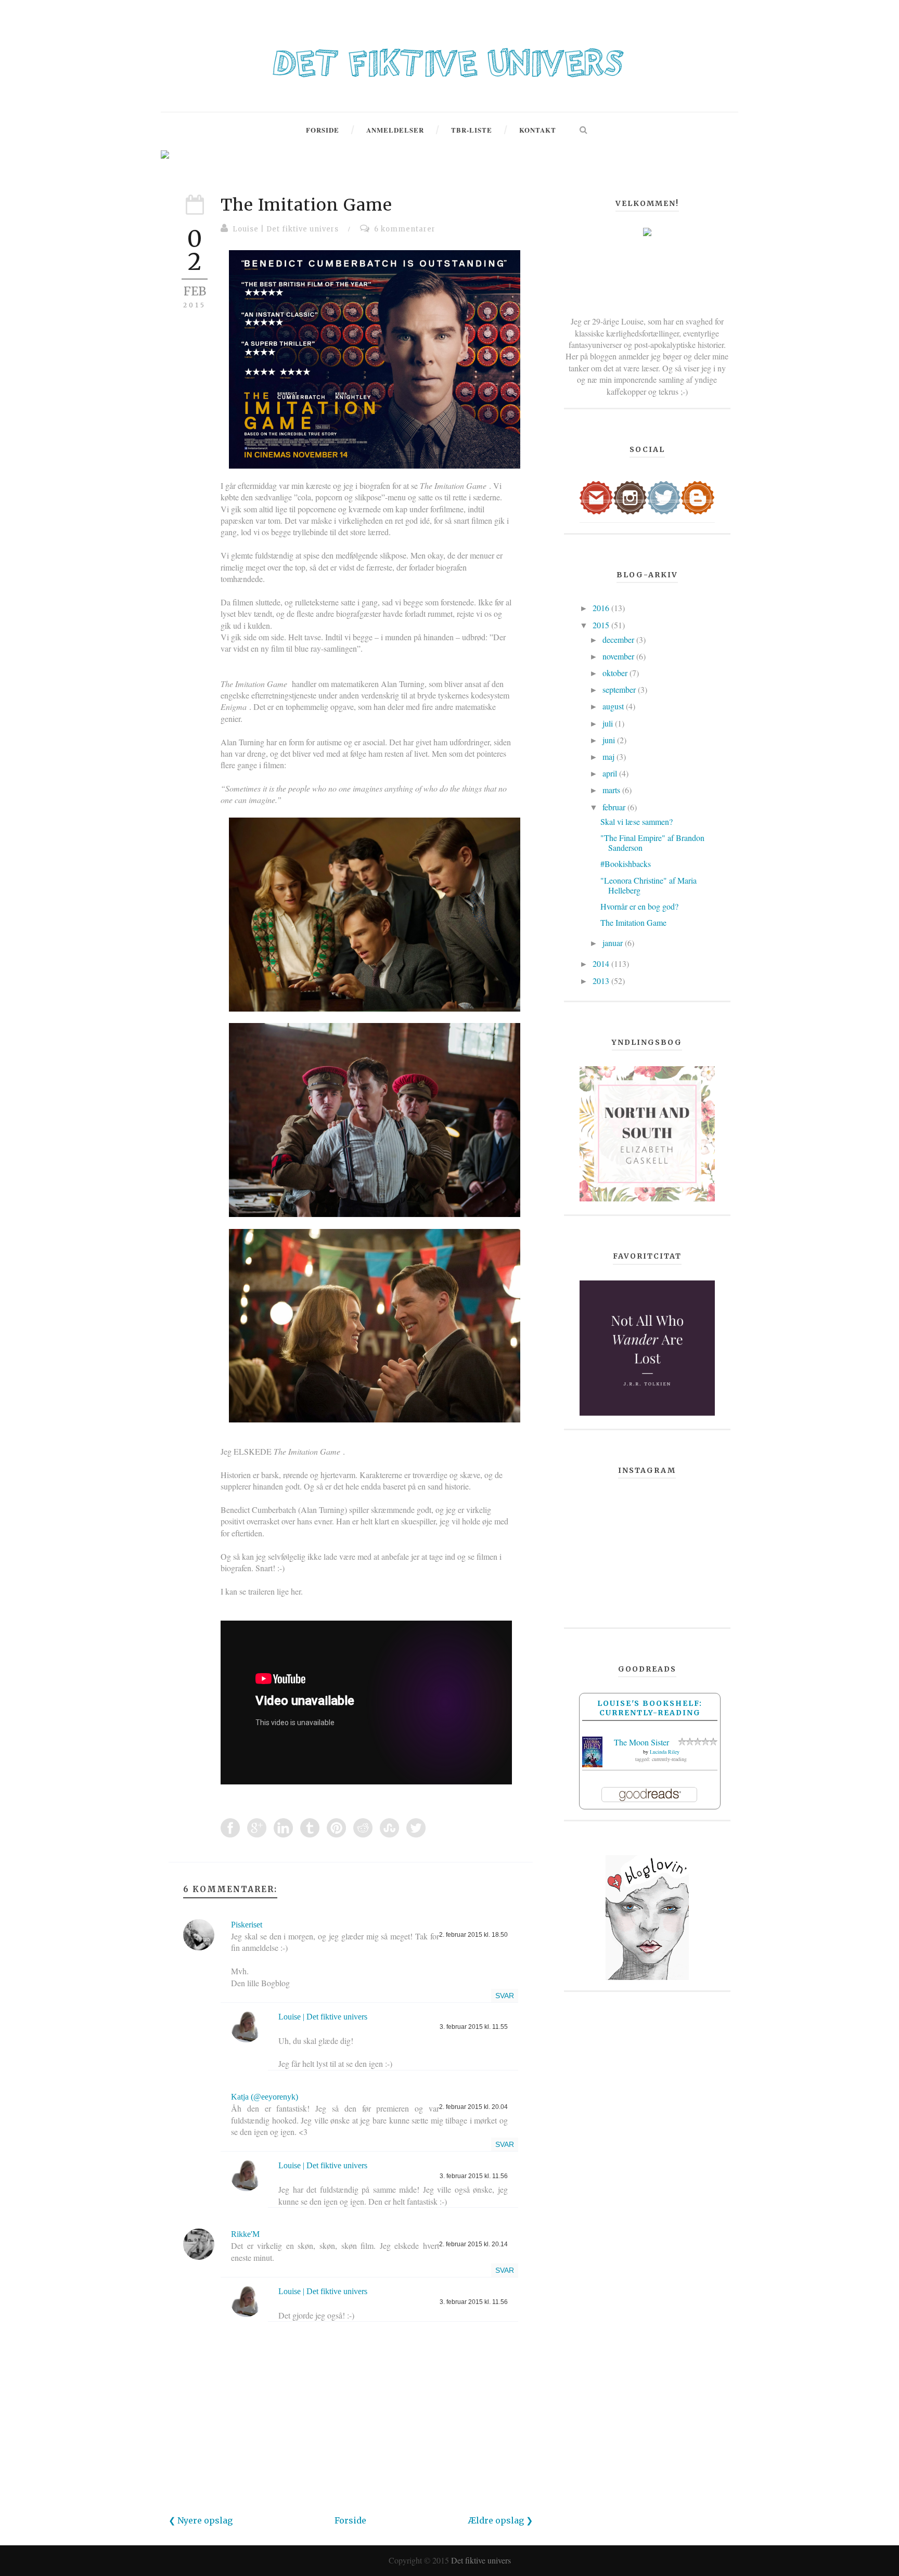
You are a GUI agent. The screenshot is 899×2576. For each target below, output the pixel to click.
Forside (350, 2520)
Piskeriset (247, 1925)
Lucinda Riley (665, 1752)
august (614, 706)
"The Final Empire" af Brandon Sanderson (652, 843)
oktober (616, 673)
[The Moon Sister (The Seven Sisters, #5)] (592, 1750)
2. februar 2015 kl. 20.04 (473, 2107)
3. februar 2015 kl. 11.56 (474, 2176)
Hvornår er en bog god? (639, 906)
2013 (602, 981)
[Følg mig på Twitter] (664, 496)
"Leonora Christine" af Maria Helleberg (648, 885)
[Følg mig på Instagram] (630, 496)
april (611, 773)
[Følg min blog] (698, 496)
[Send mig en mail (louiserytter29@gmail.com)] (596, 496)
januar (614, 943)
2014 (602, 963)
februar (615, 807)
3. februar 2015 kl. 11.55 (474, 2027)
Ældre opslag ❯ (500, 2520)
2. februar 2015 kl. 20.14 (473, 2244)
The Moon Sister (641, 1742)
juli (609, 723)
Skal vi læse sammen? (637, 821)
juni (610, 740)
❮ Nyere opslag (201, 2520)
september (620, 689)
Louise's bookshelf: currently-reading (650, 1708)
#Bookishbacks (626, 864)
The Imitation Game (306, 205)
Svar (505, 1996)
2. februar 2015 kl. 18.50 (473, 1935)
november (619, 656)
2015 (602, 625)
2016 (602, 608)
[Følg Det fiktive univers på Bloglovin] (647, 1916)
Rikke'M (245, 2234)
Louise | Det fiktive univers (286, 229)
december (619, 639)
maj (609, 756)
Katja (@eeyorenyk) (265, 2097)
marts (612, 790)
